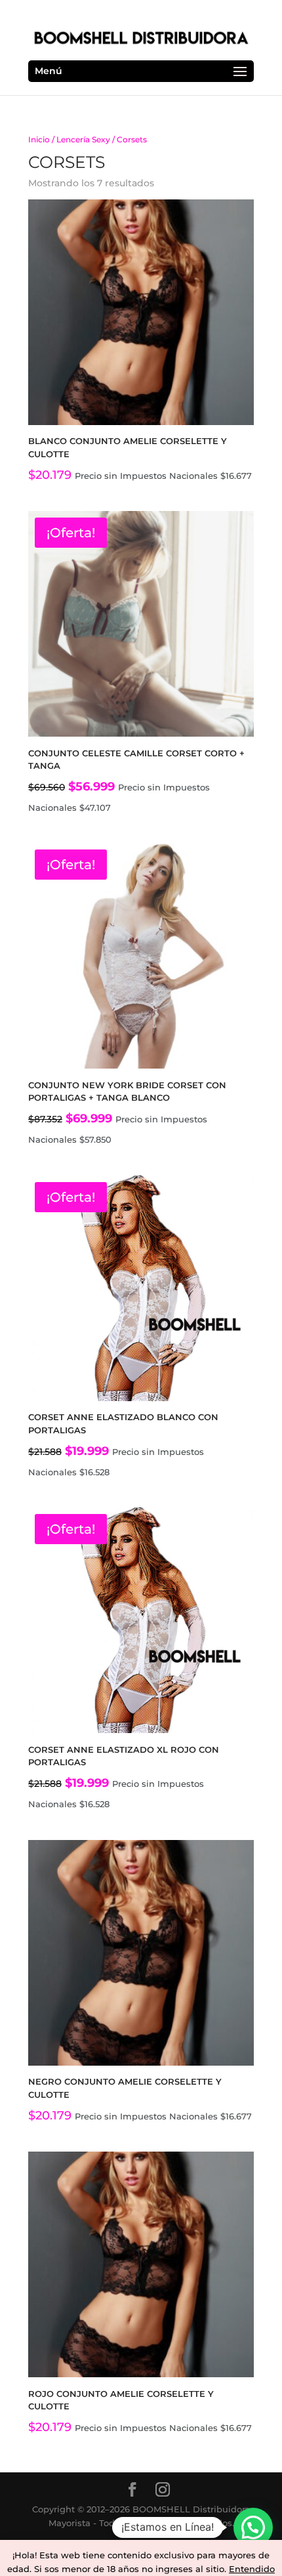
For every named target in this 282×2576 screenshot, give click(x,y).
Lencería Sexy (83, 139)
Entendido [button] (252, 2569)
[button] (253, 2527)
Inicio (39, 139)
